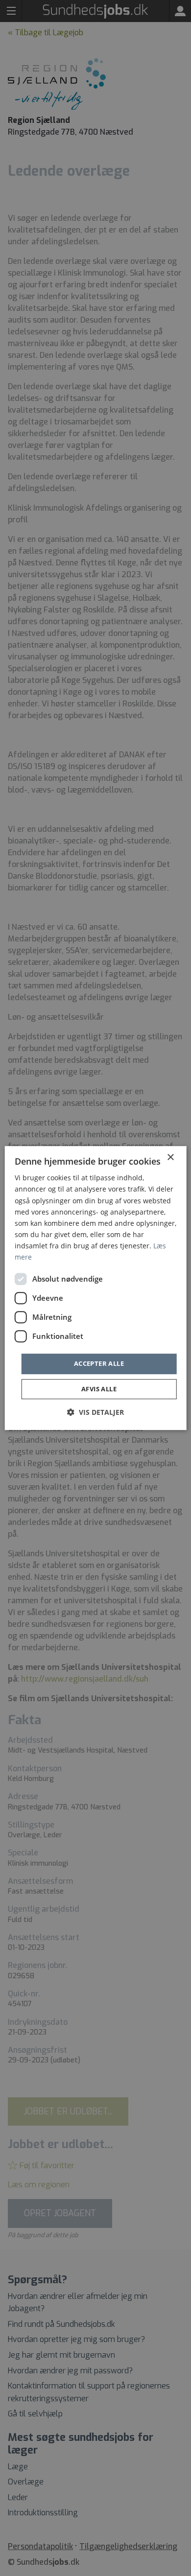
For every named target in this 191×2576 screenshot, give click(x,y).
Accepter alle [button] (99, 1363)
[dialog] (96, 1288)
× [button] (170, 1158)
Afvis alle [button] (99, 1389)
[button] (95, 1412)
